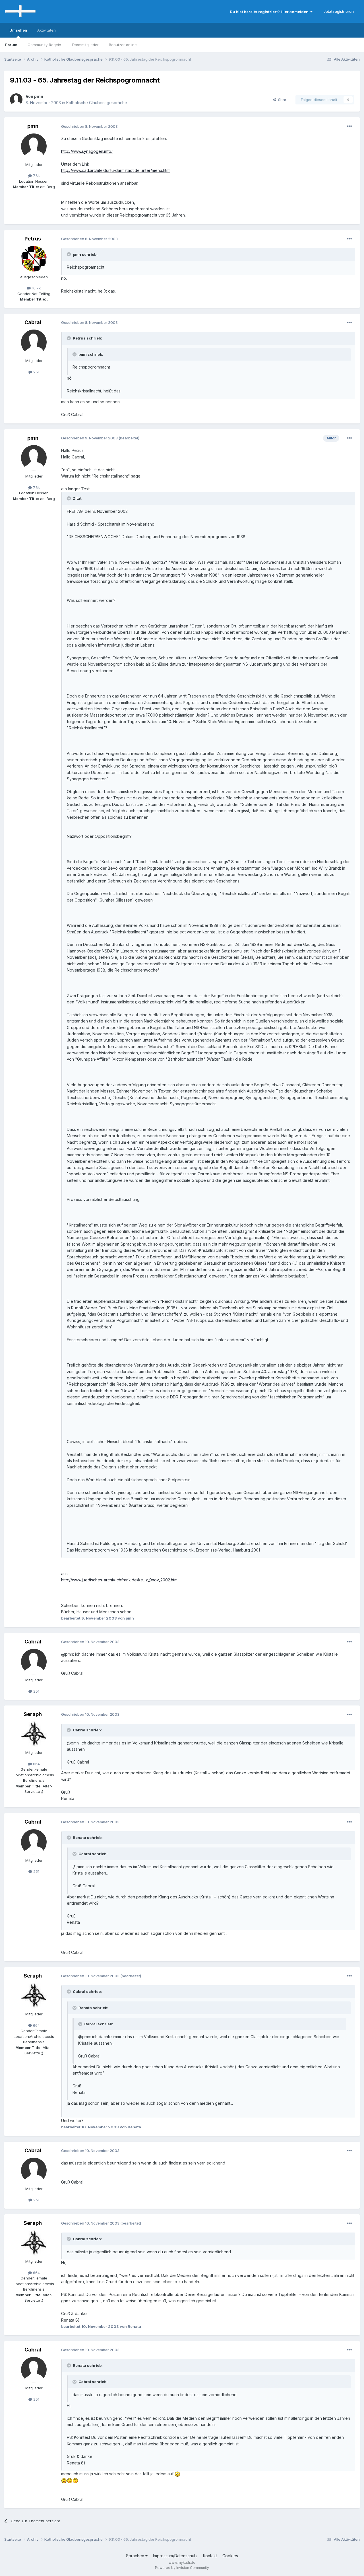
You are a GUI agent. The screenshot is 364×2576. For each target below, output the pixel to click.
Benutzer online (123, 45)
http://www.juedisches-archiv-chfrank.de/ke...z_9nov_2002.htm (119, 1580)
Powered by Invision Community (182, 2568)
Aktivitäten (46, 30)
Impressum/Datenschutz (175, 2556)
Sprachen (136, 2556)
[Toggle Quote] (69, 254)
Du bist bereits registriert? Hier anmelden (270, 12)
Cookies (230, 2556)
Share (282, 100)
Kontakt (210, 2556)
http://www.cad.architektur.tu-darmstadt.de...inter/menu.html (116, 170)
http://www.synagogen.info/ (87, 151)
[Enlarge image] (177, 2474)
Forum (11, 45)
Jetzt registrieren (339, 11)
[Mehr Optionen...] (349, 126)
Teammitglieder (85, 45)
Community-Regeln (44, 45)
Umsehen (18, 30)
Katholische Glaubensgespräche (97, 103)
